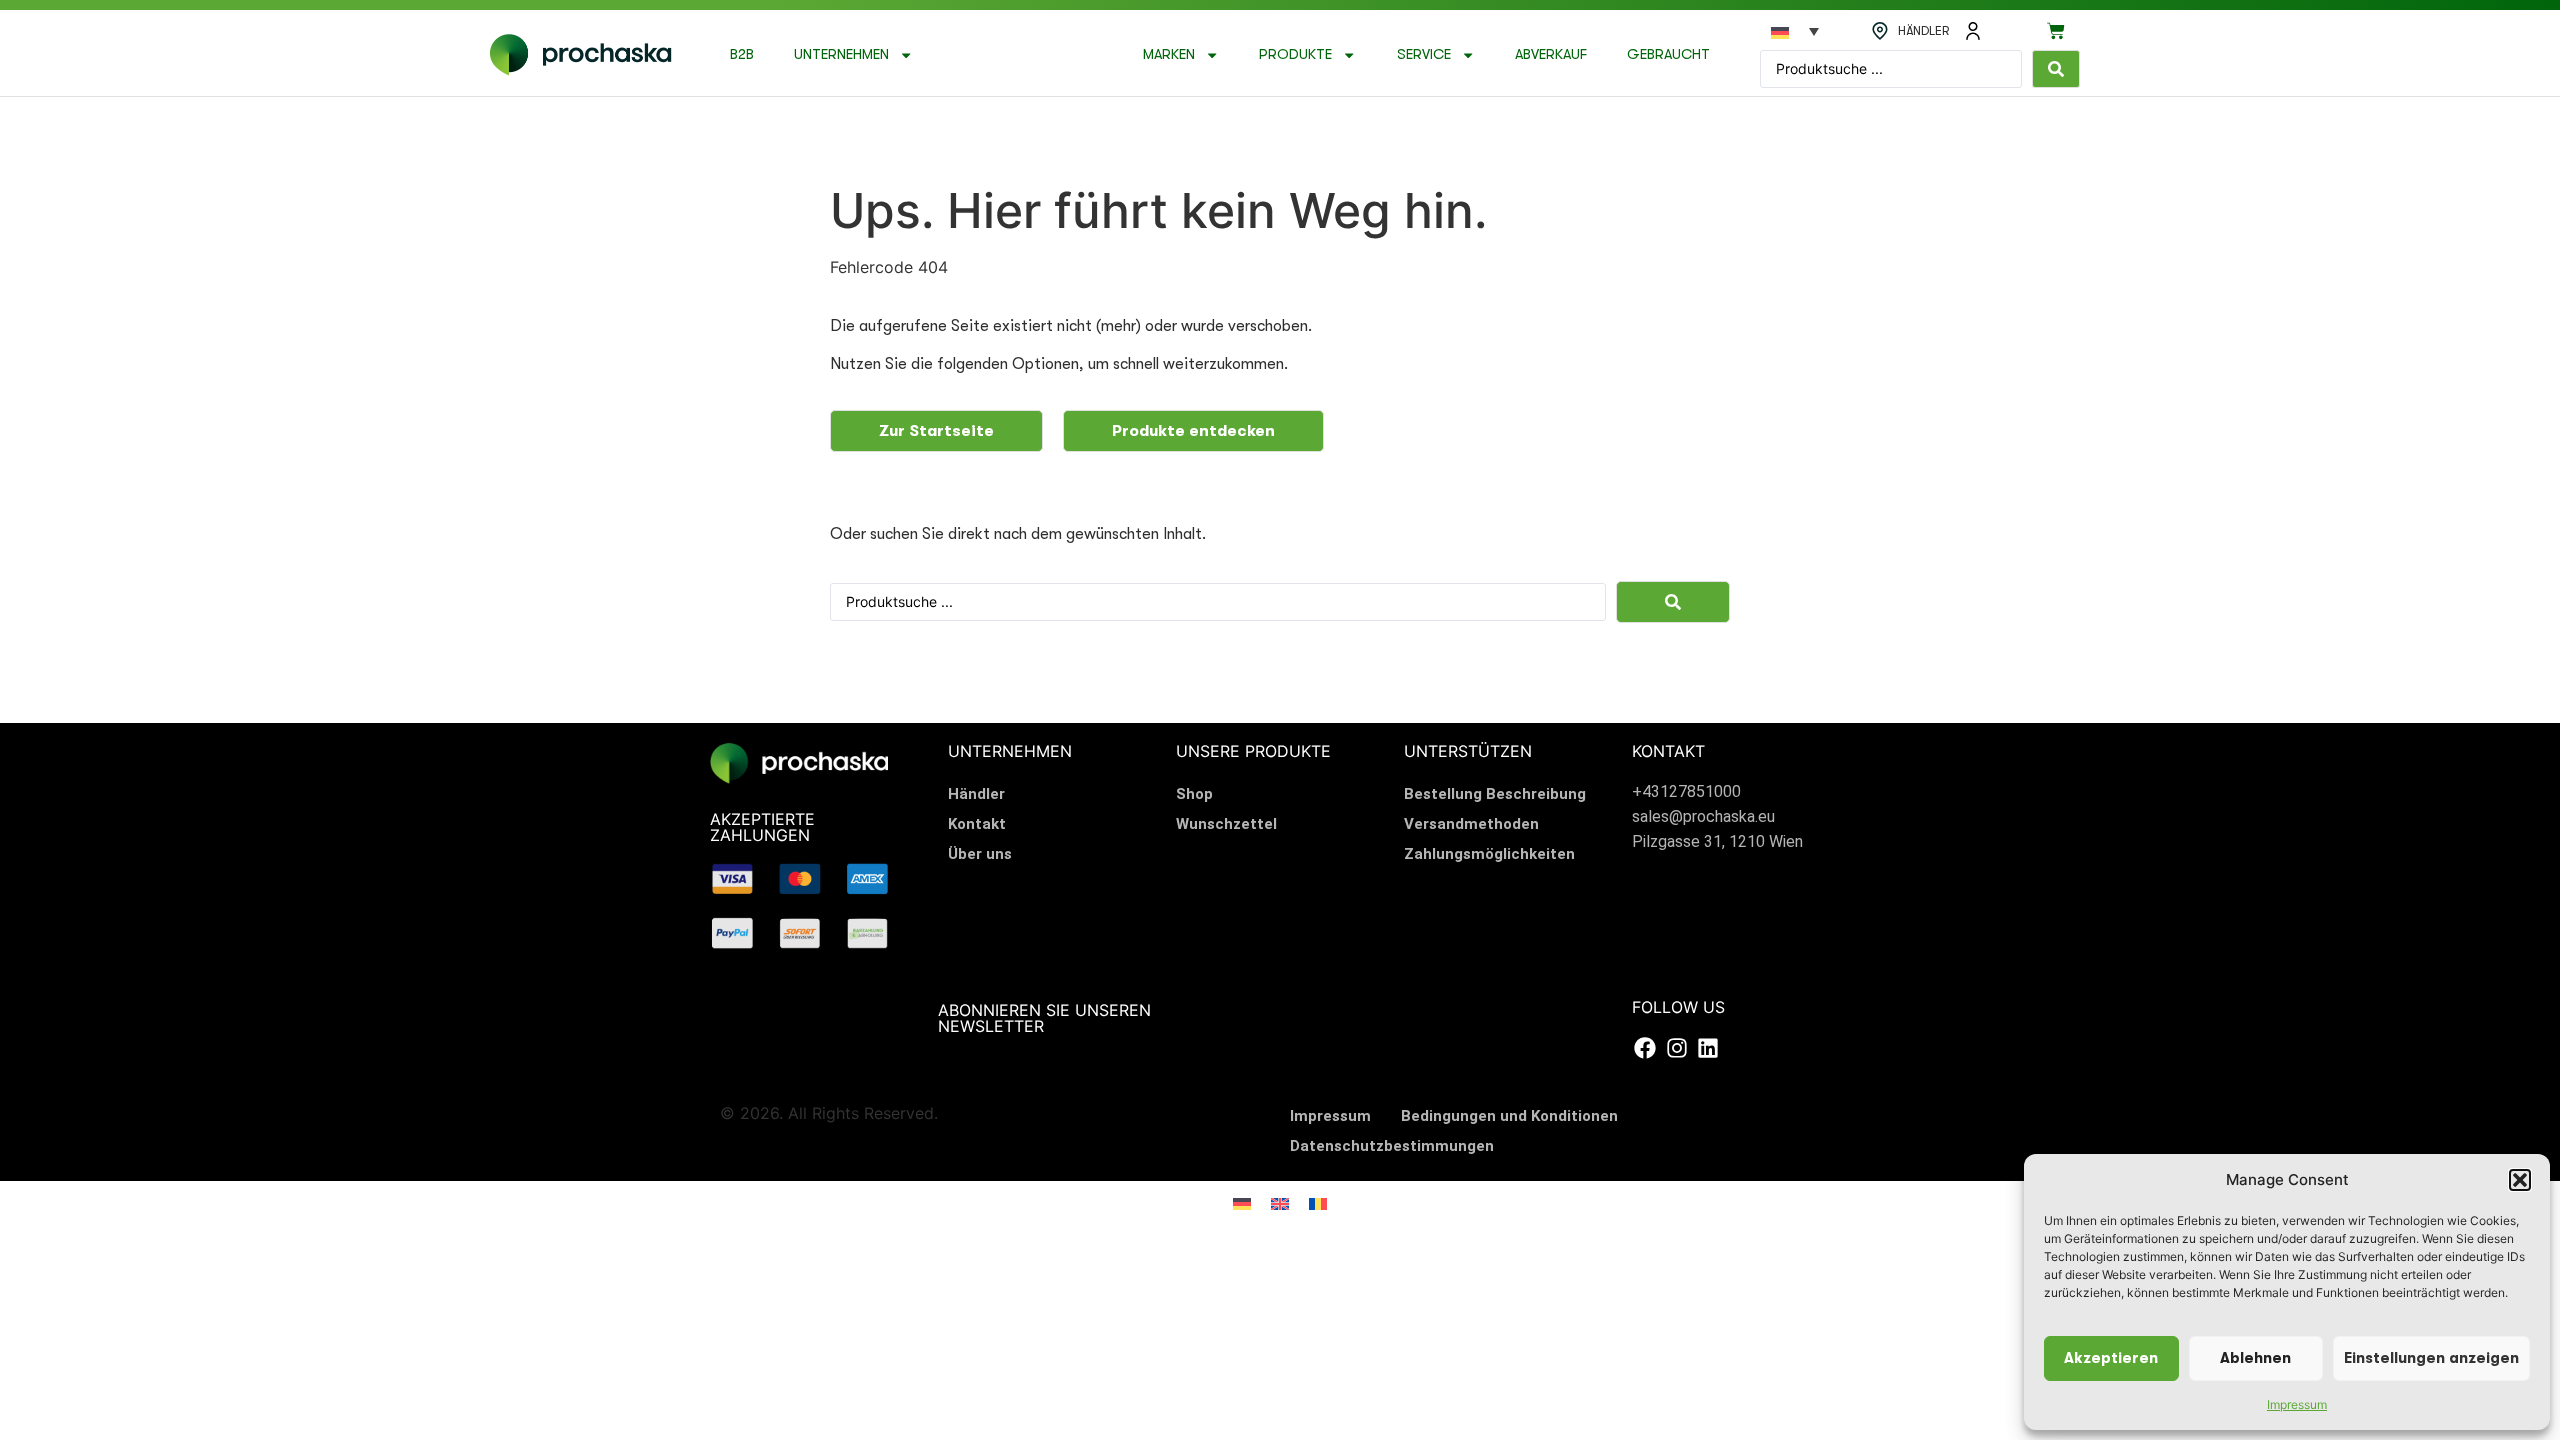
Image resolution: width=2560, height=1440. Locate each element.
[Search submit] (2056, 69)
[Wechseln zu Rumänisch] (1318, 1202)
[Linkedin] (1708, 1048)
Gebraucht (1668, 54)
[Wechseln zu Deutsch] (1242, 1202)
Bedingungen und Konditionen (1509, 1116)
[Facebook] (1645, 1048)
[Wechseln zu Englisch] (1280, 1202)
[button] (2520, 1180)
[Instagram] (1676, 1048)
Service (1424, 54)
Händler (976, 794)
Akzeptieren (2111, 1358)
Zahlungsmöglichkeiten (1489, 854)
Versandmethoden (1471, 824)
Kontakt (977, 824)
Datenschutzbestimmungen (1392, 1146)
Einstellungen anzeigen (2431, 1358)
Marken (1169, 54)
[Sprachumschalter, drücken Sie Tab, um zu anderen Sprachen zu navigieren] (1795, 31)
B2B (742, 54)
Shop (1194, 794)
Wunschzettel (1226, 824)
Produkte (1295, 54)
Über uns (980, 854)
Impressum (2297, 1404)
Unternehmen (841, 54)
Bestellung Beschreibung (1495, 794)
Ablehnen (2255, 1358)
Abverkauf (1551, 54)
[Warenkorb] (2056, 31)
